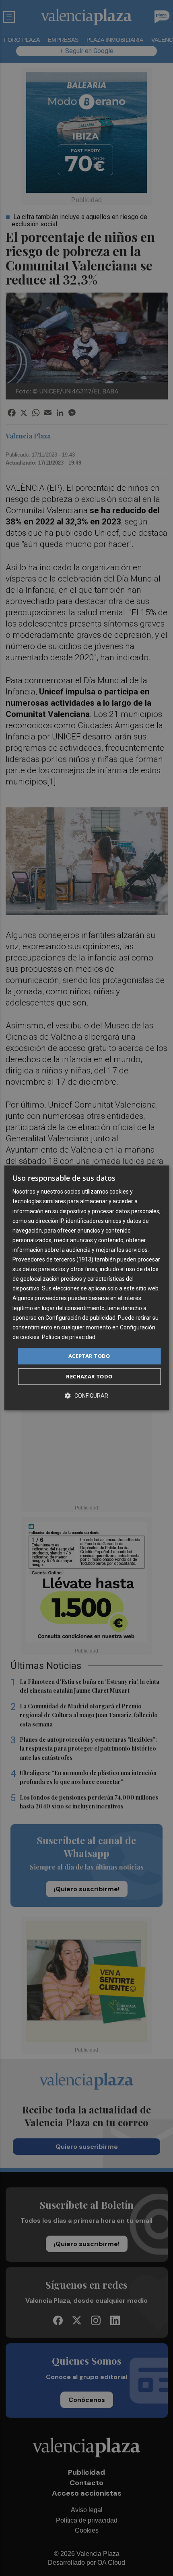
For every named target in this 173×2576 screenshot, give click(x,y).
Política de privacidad (69, 1337)
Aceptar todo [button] (89, 1356)
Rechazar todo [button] (89, 1377)
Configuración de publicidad (80, 1318)
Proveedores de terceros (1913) (53, 1259)
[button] (86, 1396)
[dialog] (87, 1288)
